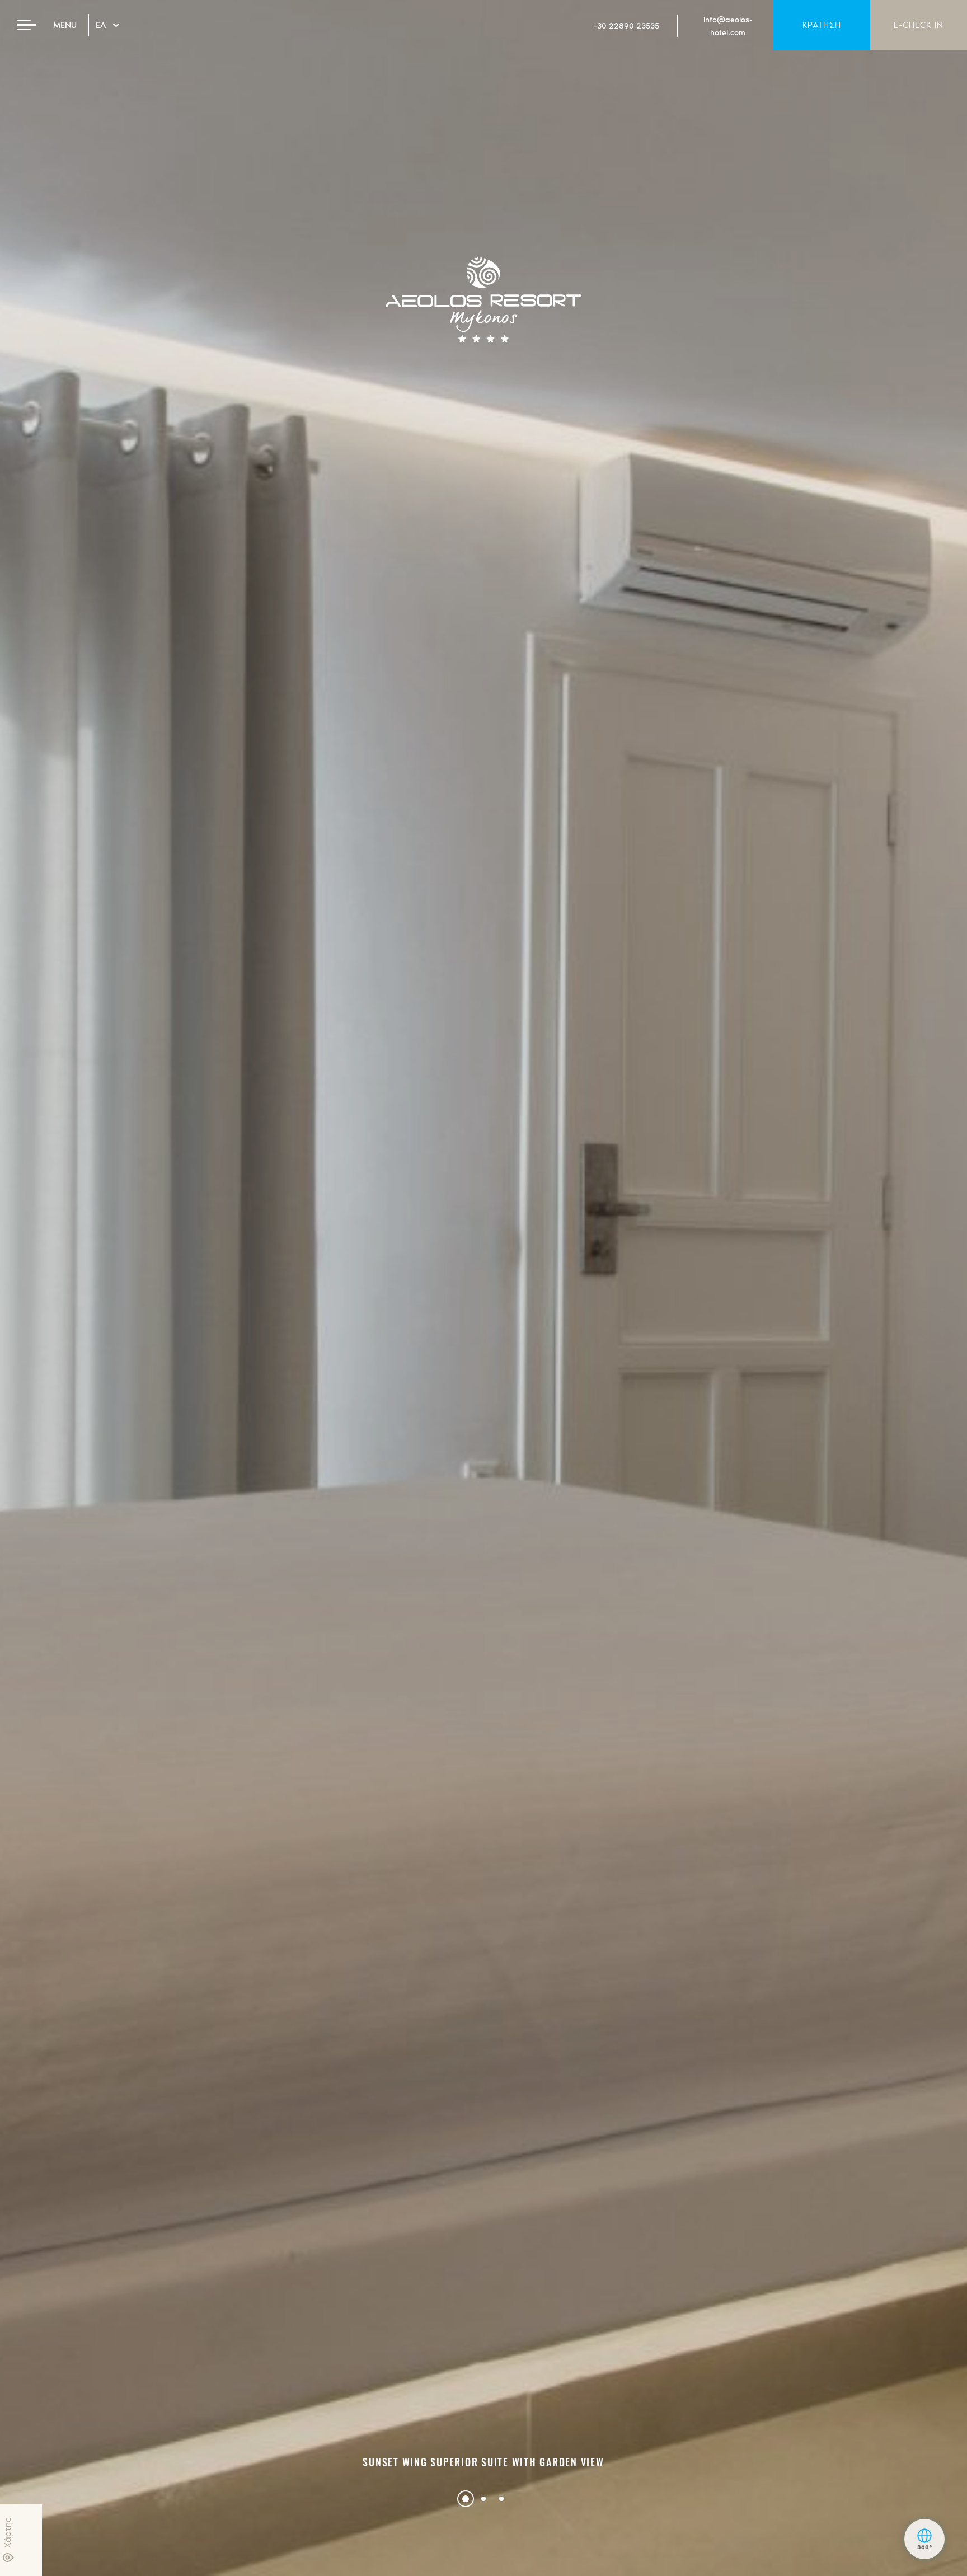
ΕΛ (101, 25)
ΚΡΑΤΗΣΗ (822, 25)
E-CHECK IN (919, 25)
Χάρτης (8, 2533)
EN (101, 37)
